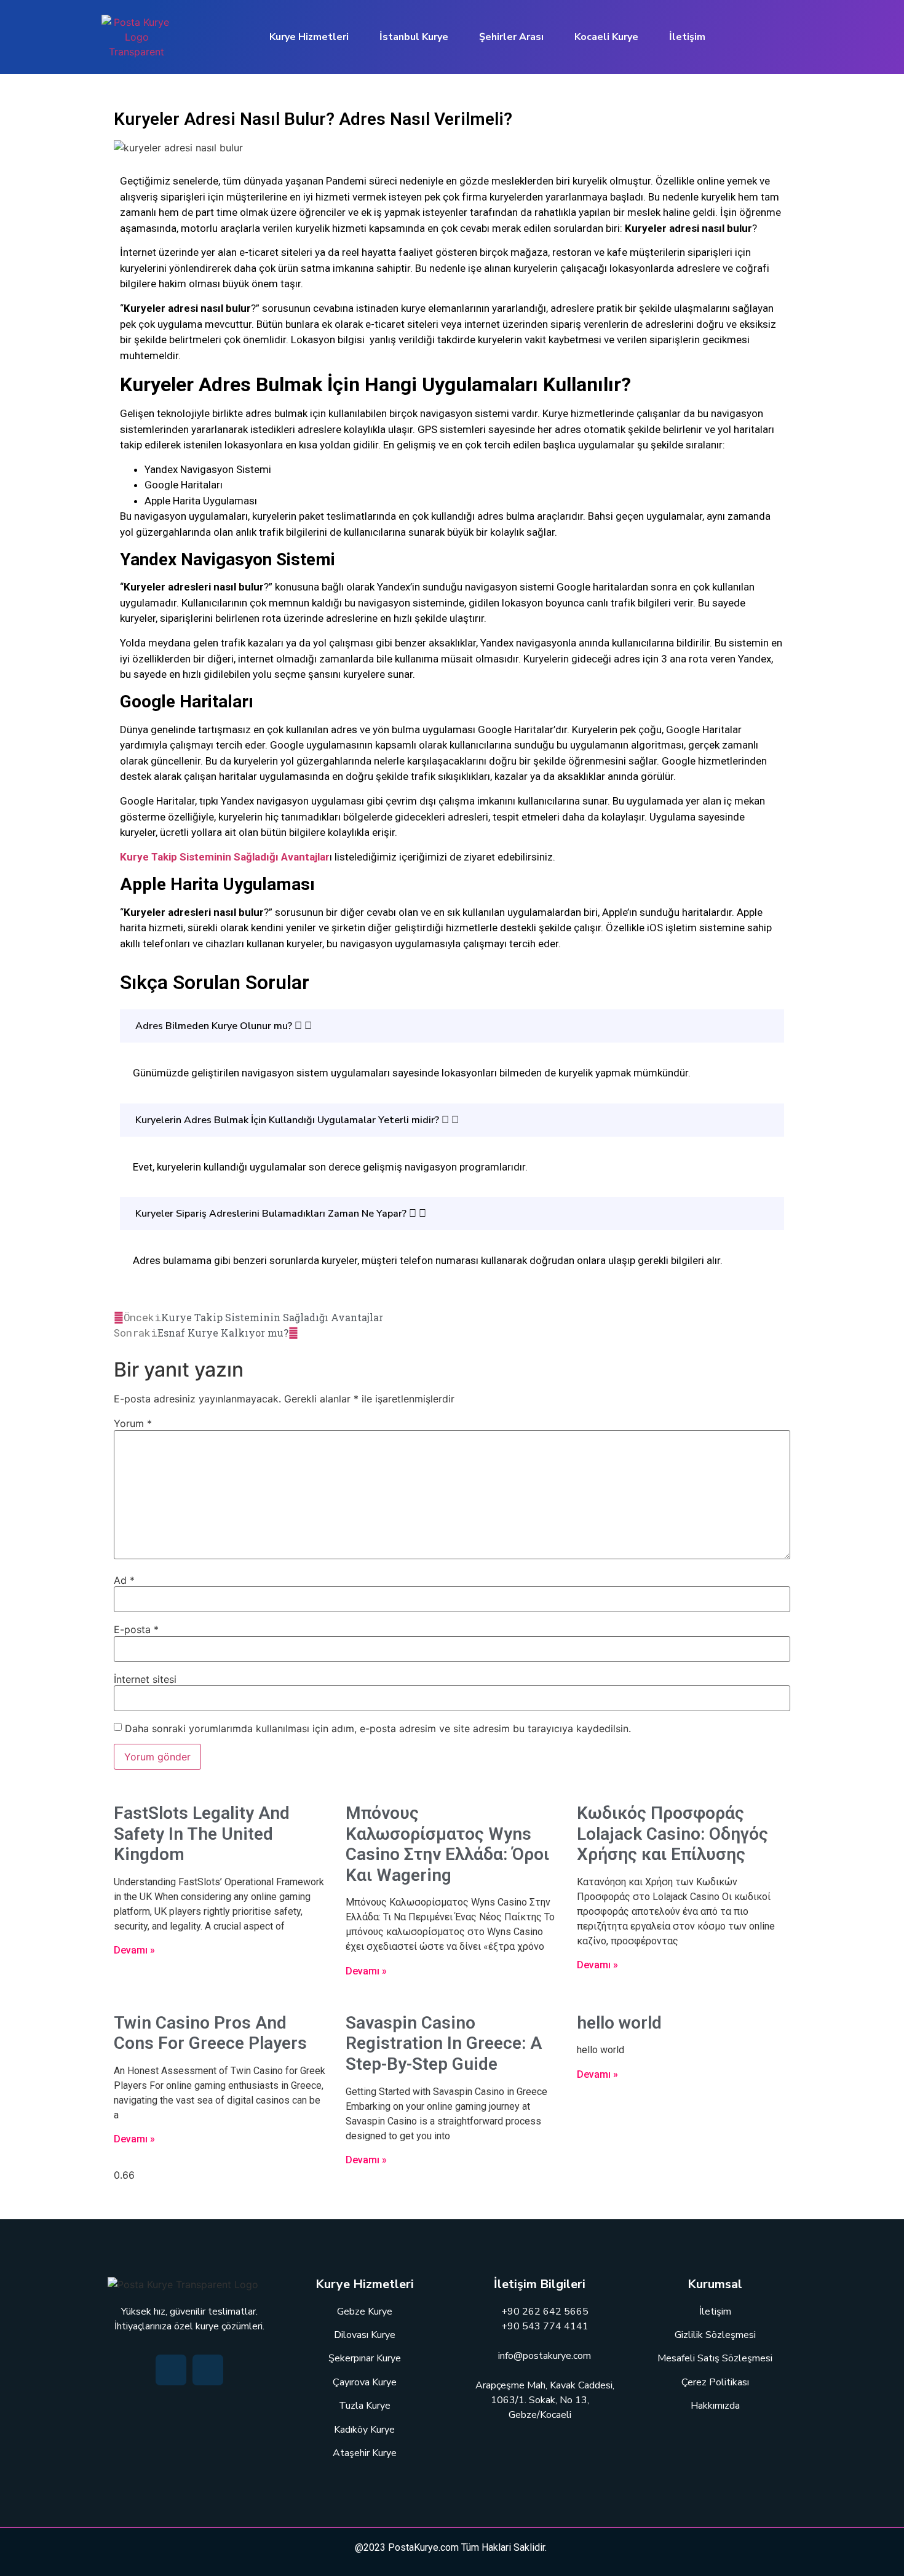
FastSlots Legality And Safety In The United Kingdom (202, 1834)
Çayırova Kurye (365, 2382)
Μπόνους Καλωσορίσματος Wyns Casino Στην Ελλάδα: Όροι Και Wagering (447, 1844)
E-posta (136, 1629)
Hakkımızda (715, 2406)
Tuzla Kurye (365, 2406)
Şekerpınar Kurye (365, 2358)
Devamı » (134, 1950)
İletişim (687, 37)
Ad (124, 1580)
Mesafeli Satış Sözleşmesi (715, 2358)
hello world (619, 2023)
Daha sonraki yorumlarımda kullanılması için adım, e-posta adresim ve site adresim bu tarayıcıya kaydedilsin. (378, 1728)
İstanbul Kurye (414, 37)
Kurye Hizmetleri (309, 37)
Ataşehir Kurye (365, 2453)
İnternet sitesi (145, 1679)
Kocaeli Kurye (606, 37)
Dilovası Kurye (365, 2335)
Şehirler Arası (511, 37)
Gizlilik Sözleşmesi (715, 2335)
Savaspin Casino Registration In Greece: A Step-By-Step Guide (444, 2043)
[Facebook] (171, 2370)
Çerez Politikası (715, 2382)
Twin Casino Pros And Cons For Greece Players (210, 2033)
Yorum (133, 1423)
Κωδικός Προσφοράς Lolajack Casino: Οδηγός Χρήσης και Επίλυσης (672, 1834)
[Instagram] (208, 2370)
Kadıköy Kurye (364, 2430)
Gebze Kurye (365, 2312)
